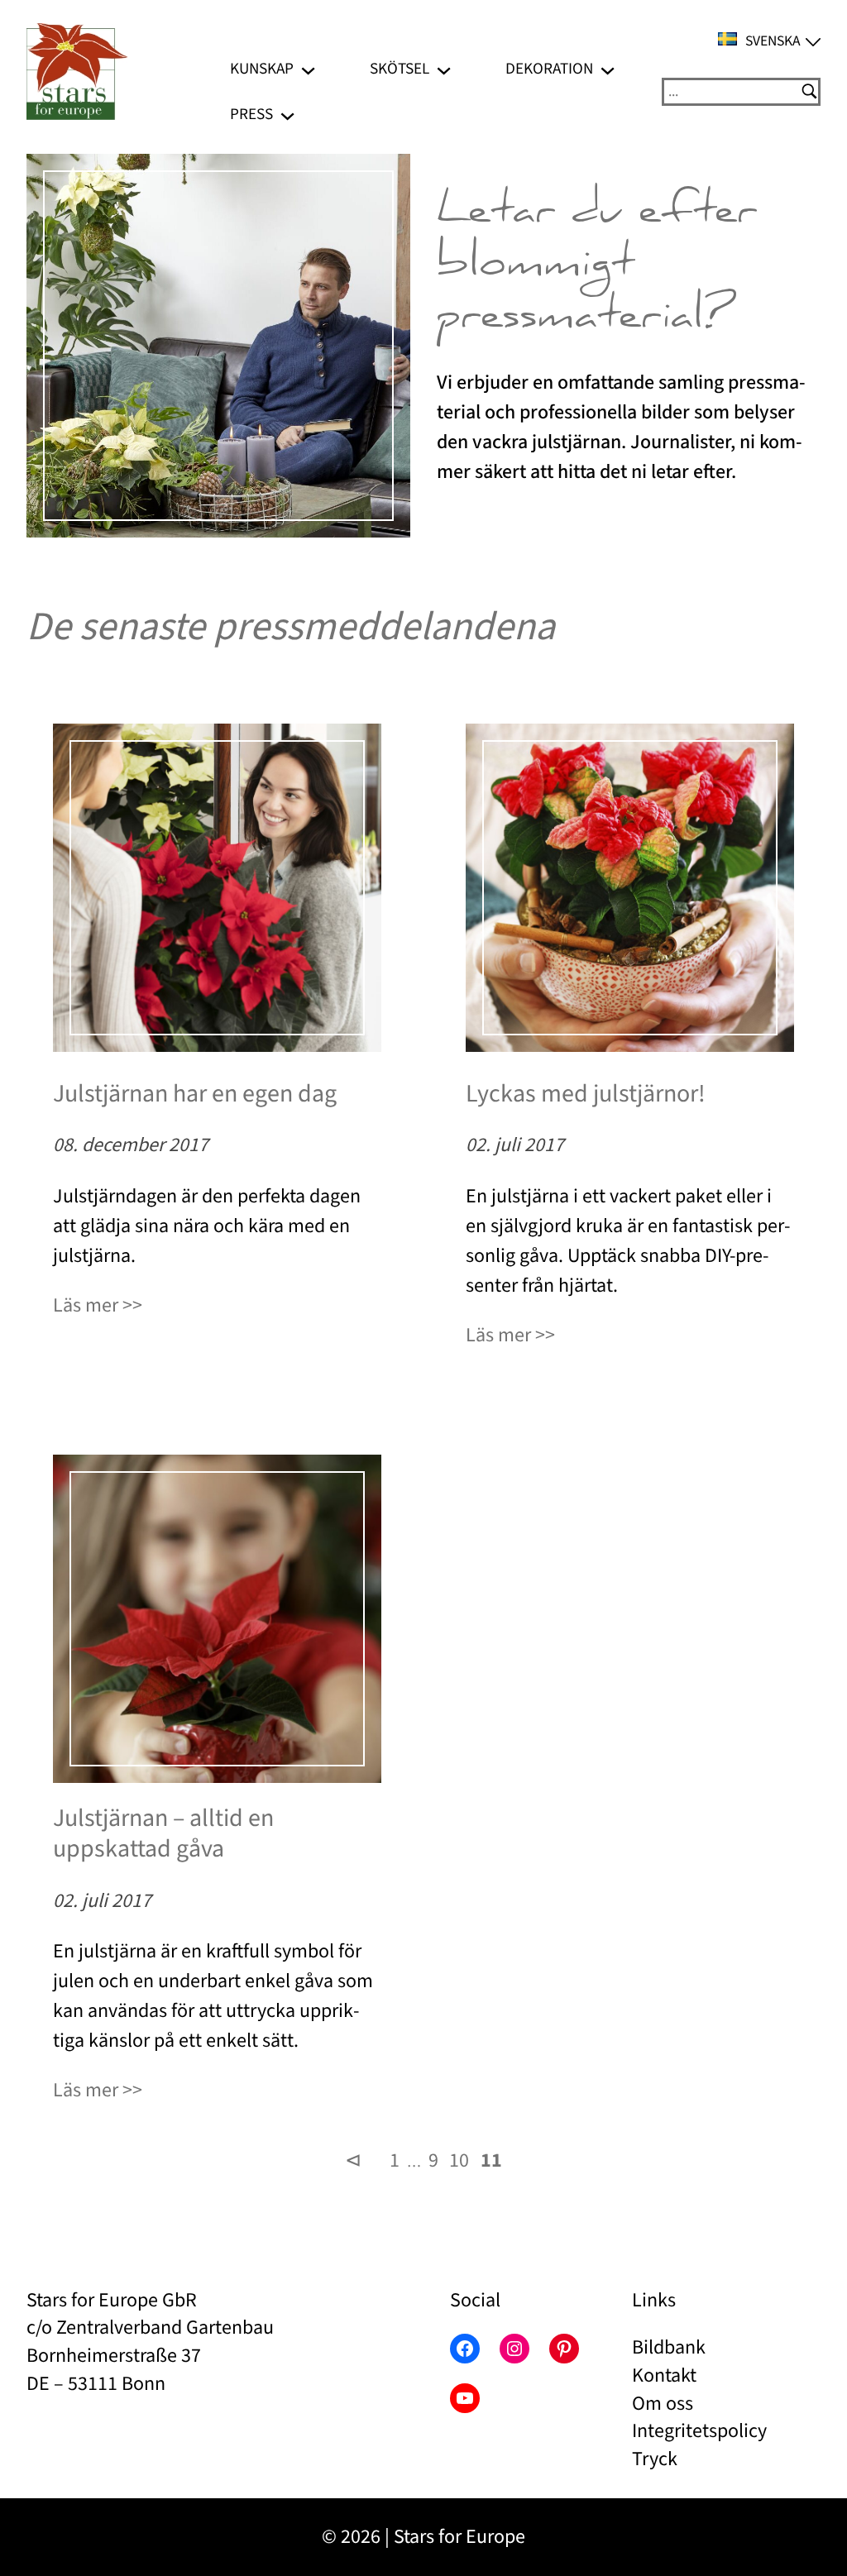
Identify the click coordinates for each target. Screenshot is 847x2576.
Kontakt (664, 2375)
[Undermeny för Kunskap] (308, 69)
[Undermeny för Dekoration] (608, 69)
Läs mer (86, 1305)
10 (459, 2160)
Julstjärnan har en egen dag (195, 1094)
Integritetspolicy (699, 2431)
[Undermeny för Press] (287, 115)
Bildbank (669, 2347)
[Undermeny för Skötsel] (444, 69)
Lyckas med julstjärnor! (586, 1094)
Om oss (663, 2404)
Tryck (655, 2459)
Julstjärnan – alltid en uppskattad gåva (163, 1834)
